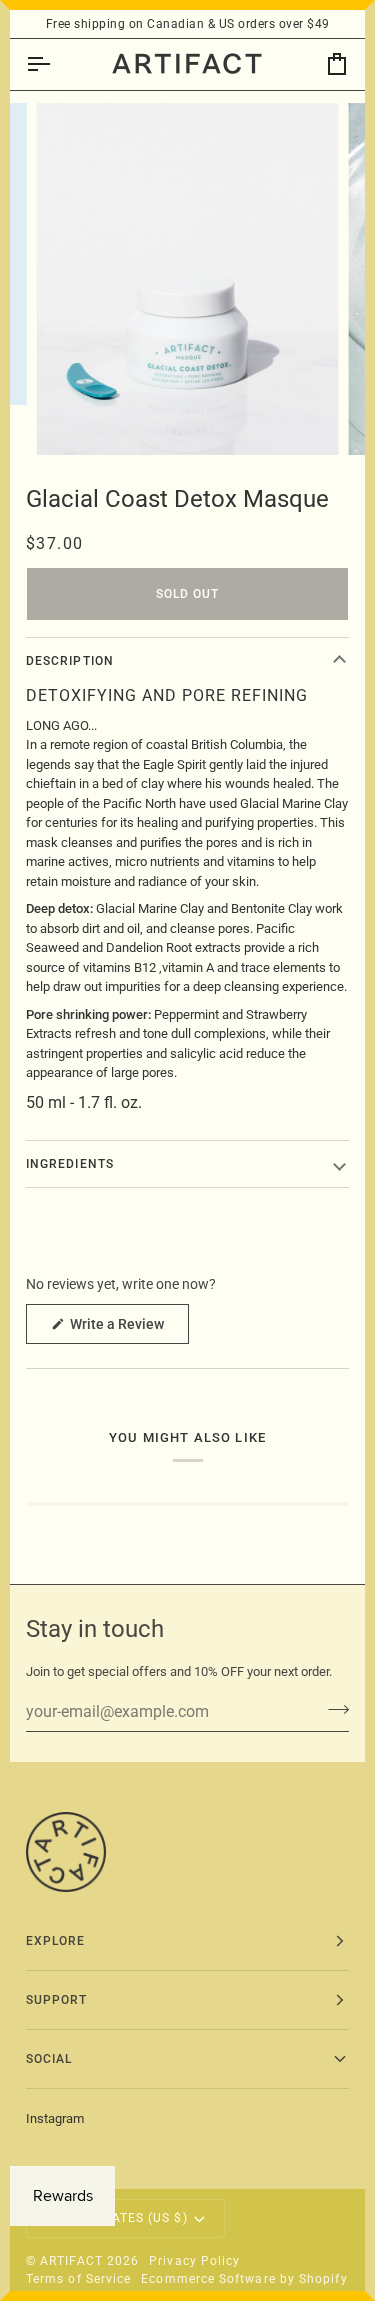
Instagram (55, 2118)
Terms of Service (78, 2279)
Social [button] (49, 2059)
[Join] (332, 1709)
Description (70, 661)
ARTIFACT (71, 2261)
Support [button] (57, 2000)
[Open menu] (56, 64)
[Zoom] (74, 417)
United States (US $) (115, 2218)
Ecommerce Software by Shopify (244, 2279)
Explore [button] (56, 1941)
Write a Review (128, 1329)
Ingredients (70, 1164)
